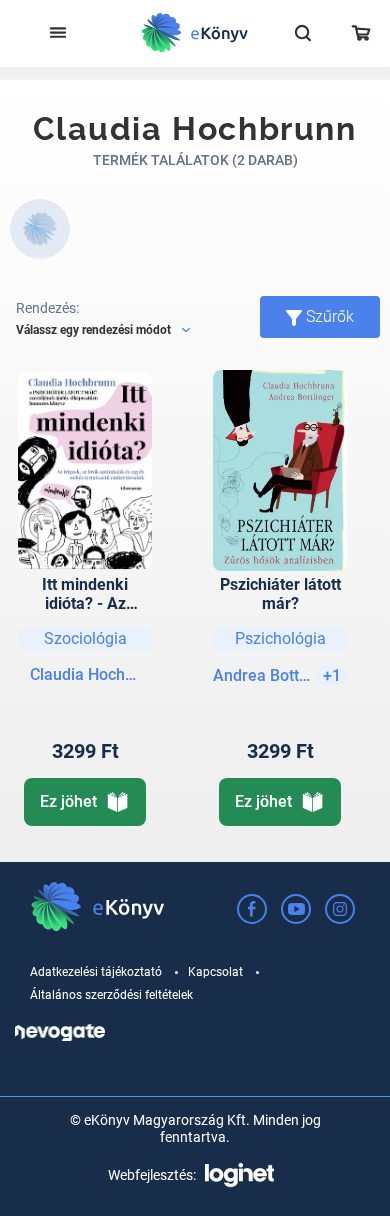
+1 (332, 675)
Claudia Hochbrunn (85, 674)
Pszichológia (280, 638)
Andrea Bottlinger (262, 675)
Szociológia (85, 638)
